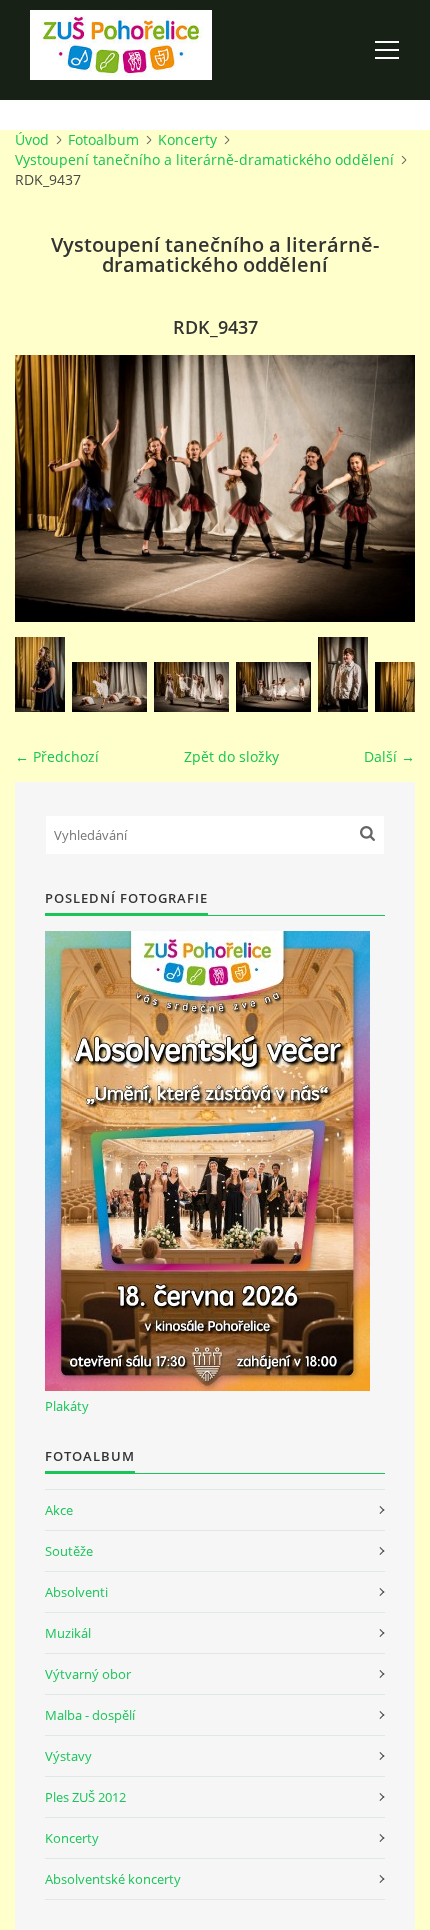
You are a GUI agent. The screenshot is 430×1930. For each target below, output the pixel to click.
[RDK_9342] (343, 674)
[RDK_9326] (191, 687)
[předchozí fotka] (47, 488)
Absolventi (76, 1592)
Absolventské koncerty (113, 1879)
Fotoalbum (103, 139)
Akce (59, 1510)
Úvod (32, 139)
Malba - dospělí (90, 1715)
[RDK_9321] (40, 674)
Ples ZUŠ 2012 (85, 1797)
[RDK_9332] (273, 687)
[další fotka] (382, 488)
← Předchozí (57, 756)
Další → (389, 756)
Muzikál (68, 1633)
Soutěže (69, 1551)
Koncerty (187, 139)
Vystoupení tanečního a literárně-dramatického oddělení (204, 159)
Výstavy (68, 1756)
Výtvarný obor (88, 1674)
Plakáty (67, 1406)
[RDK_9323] (109, 687)
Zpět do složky (231, 756)
